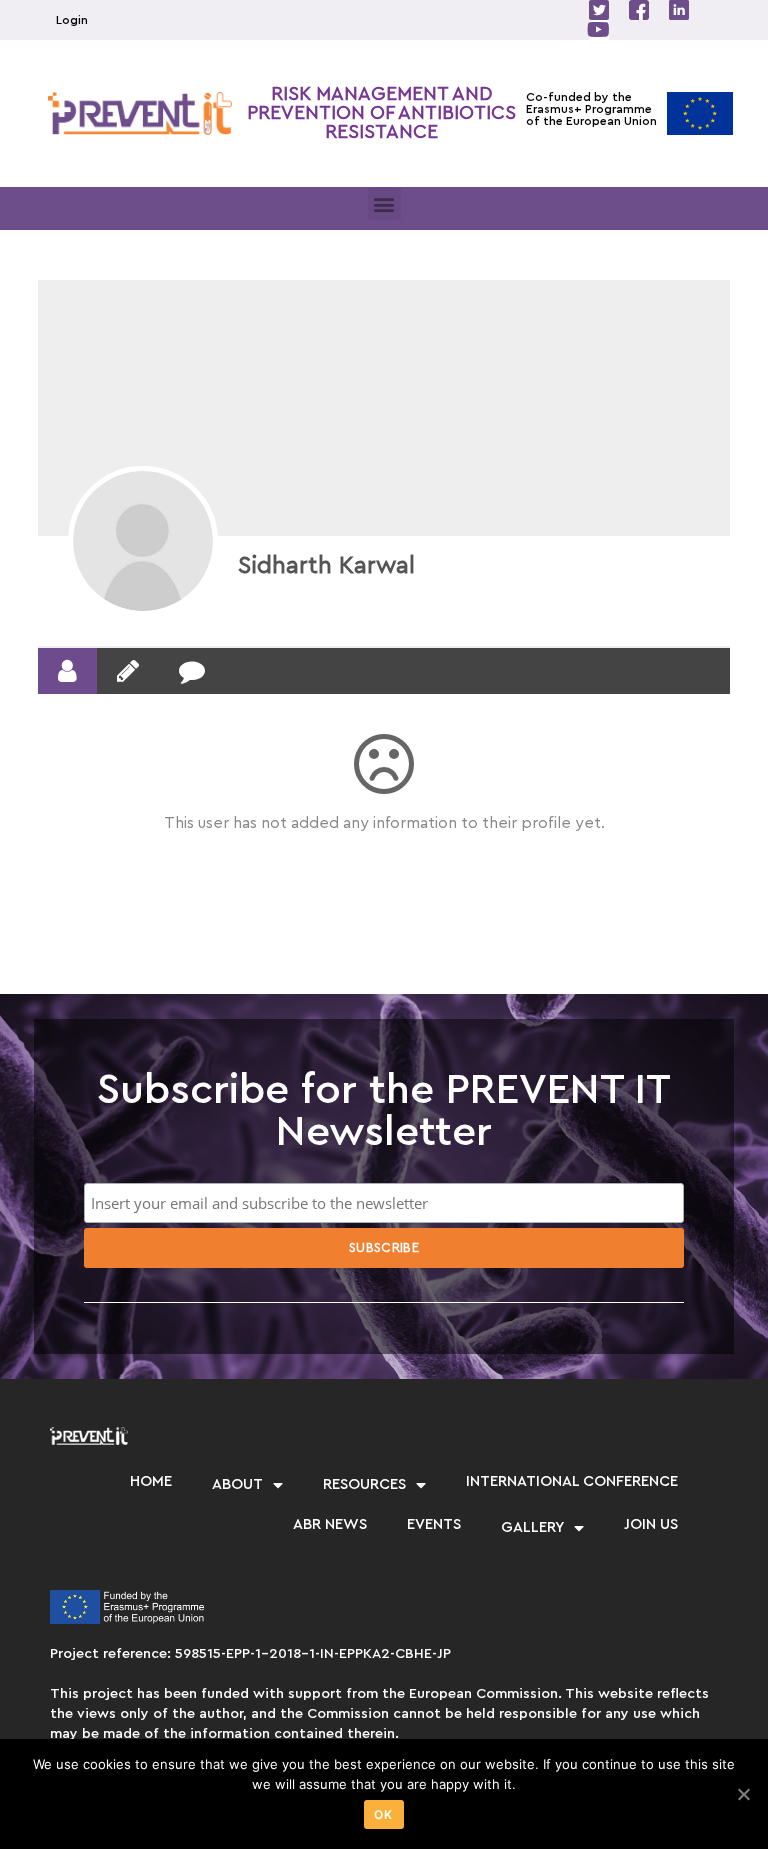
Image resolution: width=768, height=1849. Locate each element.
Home (151, 1481)
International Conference (572, 1481)
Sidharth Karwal (326, 566)
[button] (384, 203)
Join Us (651, 1524)
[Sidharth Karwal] (143, 541)
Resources (364, 1484)
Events (434, 1524)
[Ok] (743, 1794)
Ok (383, 1814)
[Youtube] (599, 30)
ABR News (330, 1524)
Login (72, 20)
